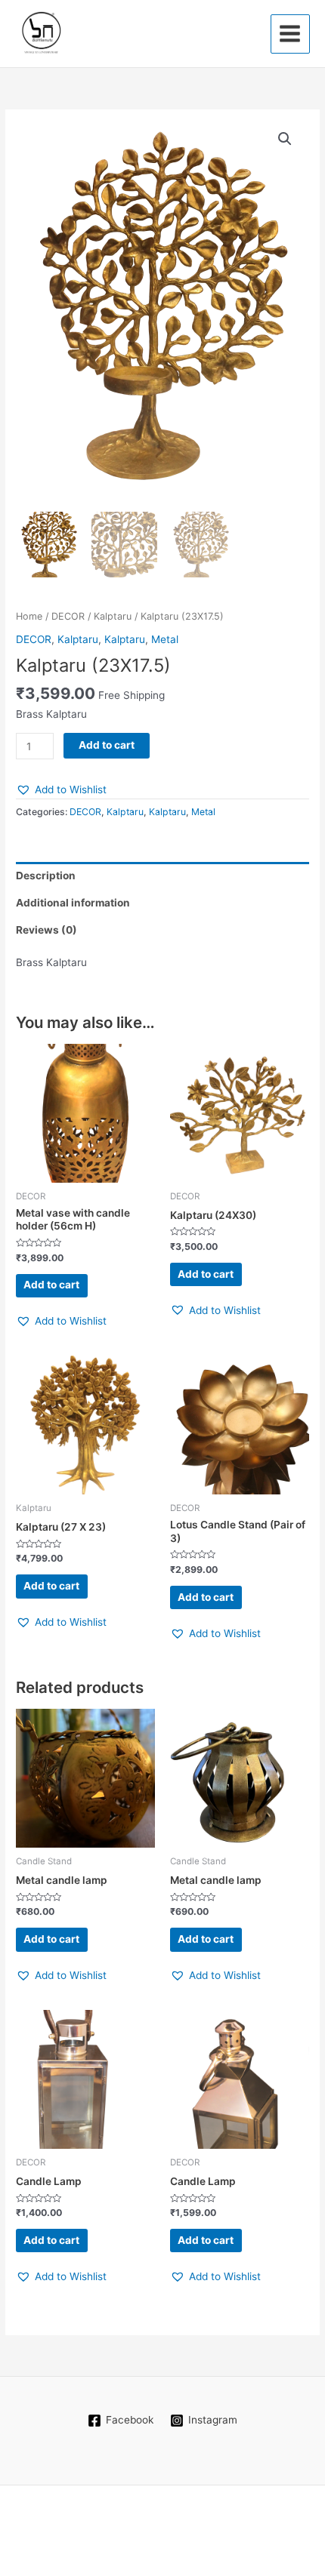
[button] (285, 139)
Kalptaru (113, 616)
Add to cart (107, 745)
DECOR (68, 616)
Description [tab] (46, 876)
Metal (165, 639)
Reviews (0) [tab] (46, 930)
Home (29, 616)
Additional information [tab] (73, 903)
